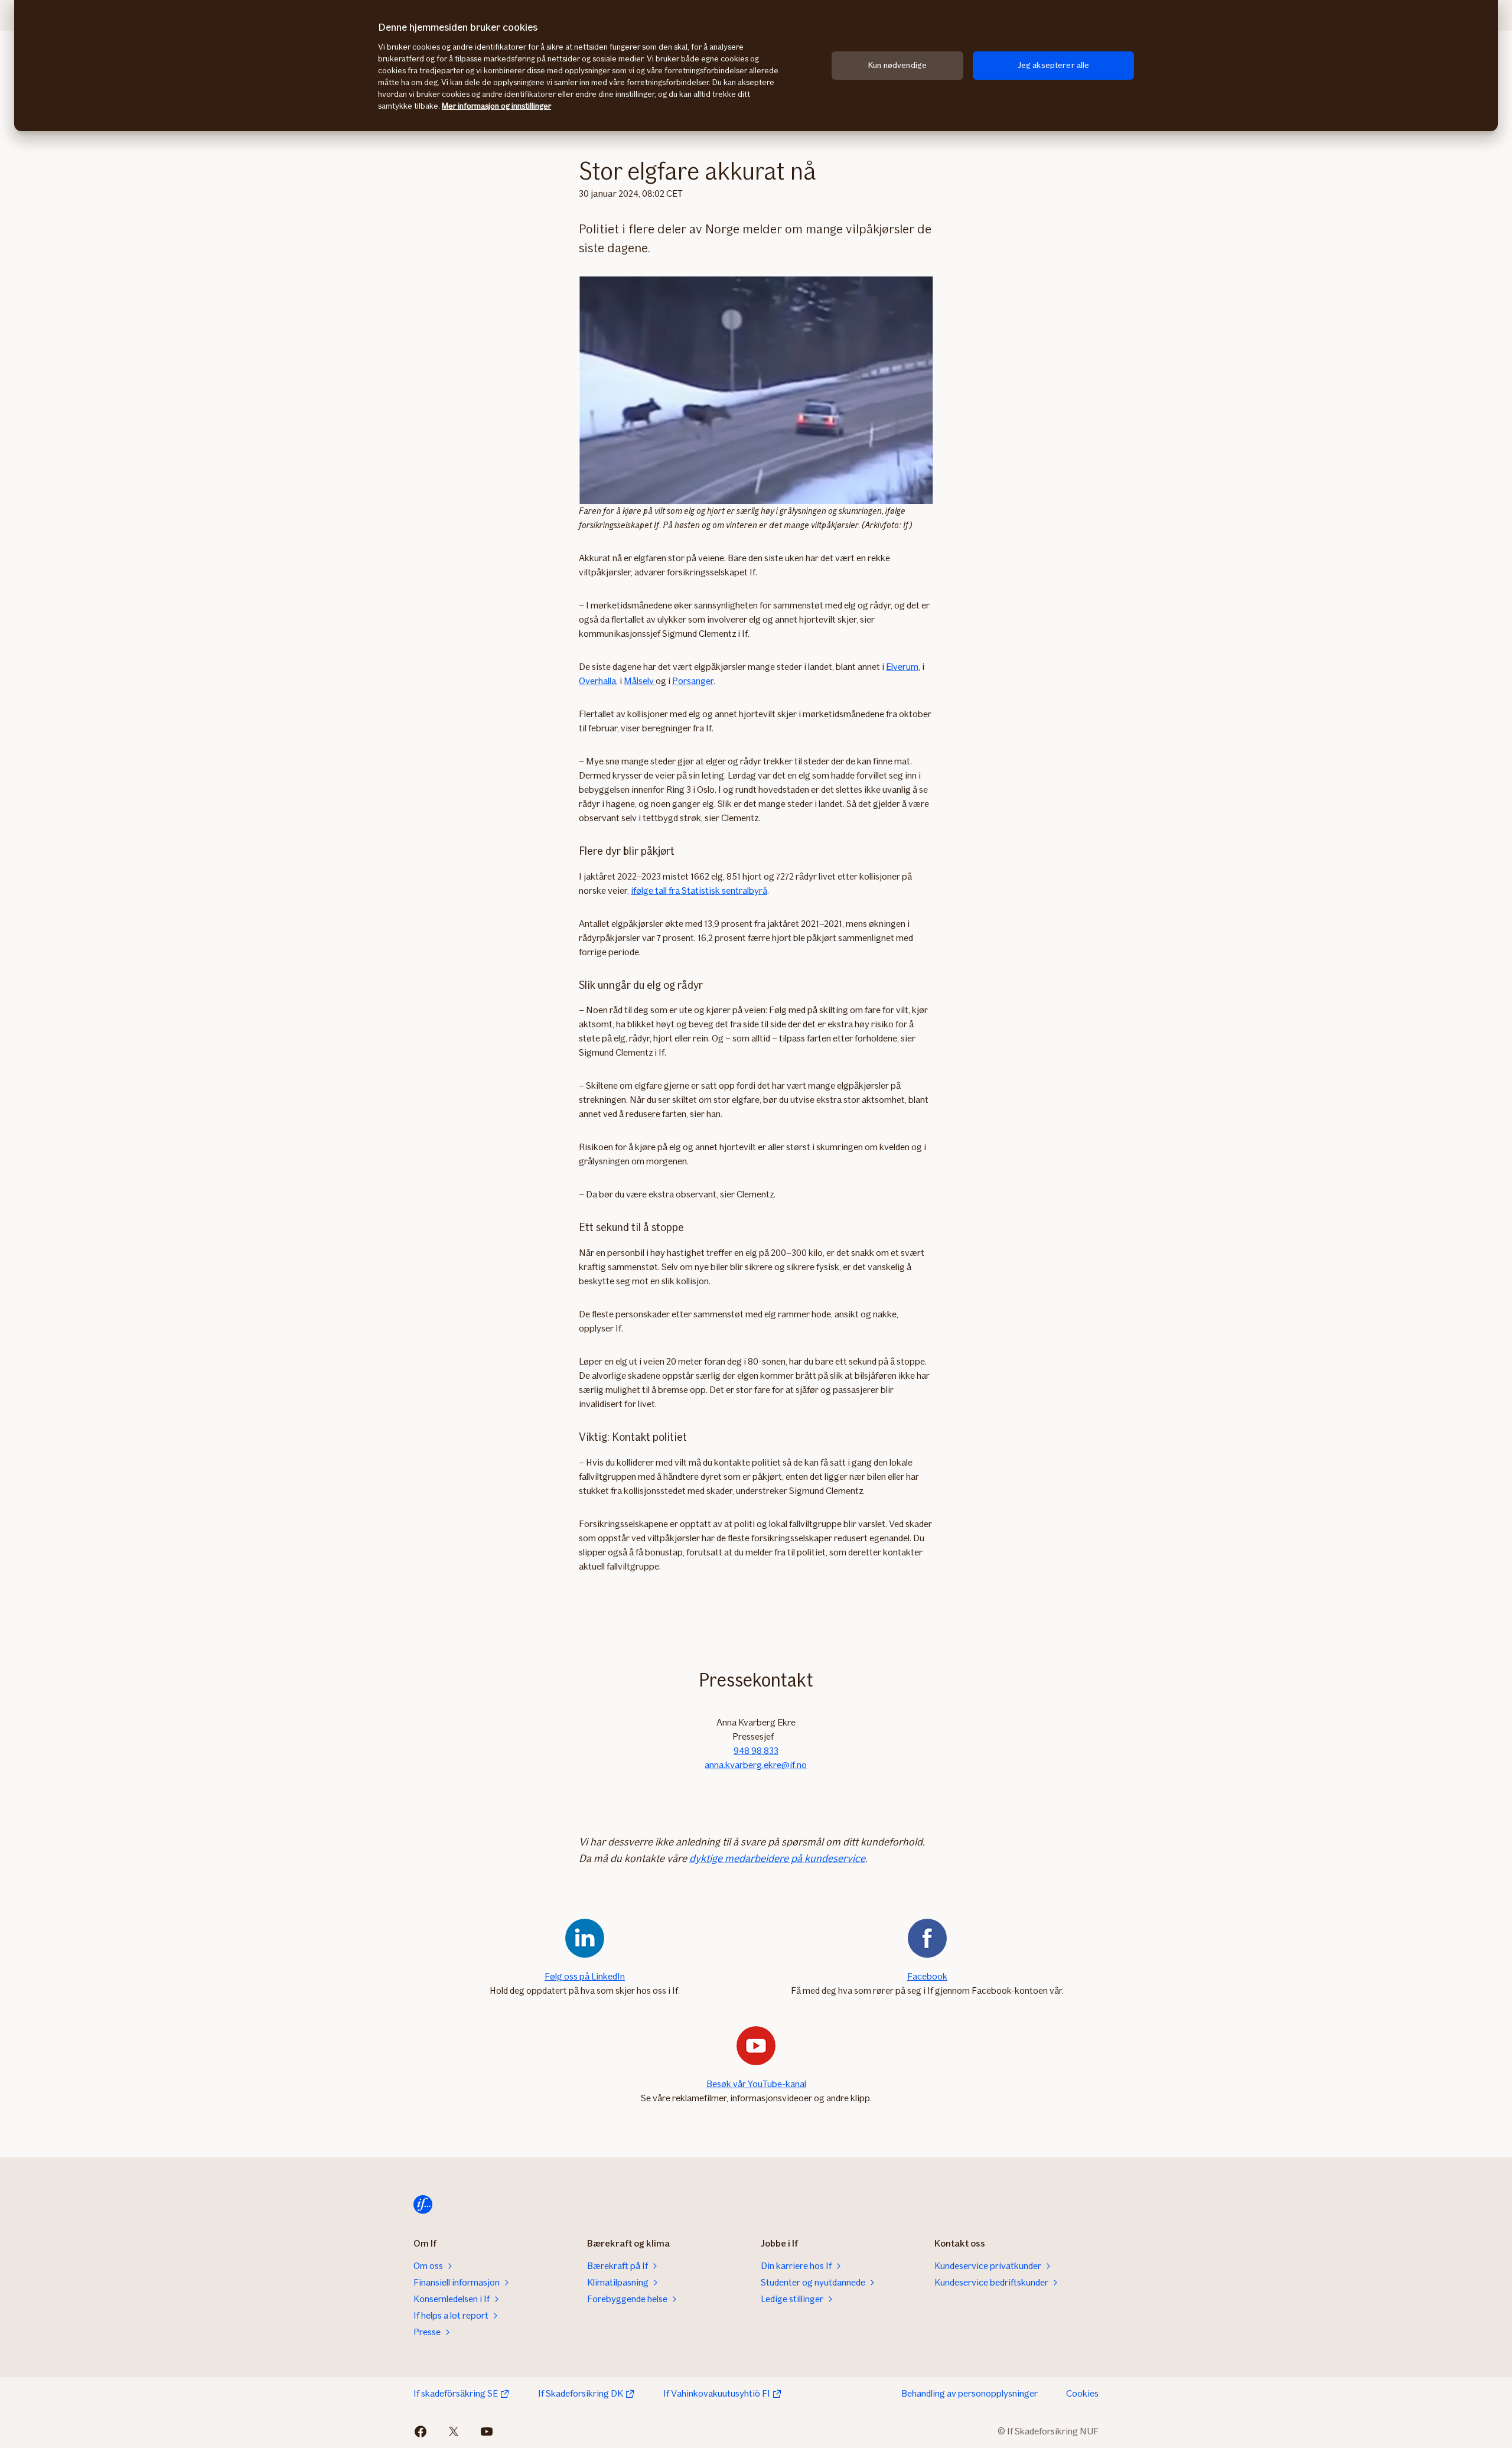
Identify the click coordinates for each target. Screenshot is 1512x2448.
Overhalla (597, 681)
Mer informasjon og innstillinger (496, 106)
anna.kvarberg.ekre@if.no (756, 1765)
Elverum (902, 667)
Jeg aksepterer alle (1054, 65)
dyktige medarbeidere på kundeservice (777, 1858)
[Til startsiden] (423, 2205)
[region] (756, 66)
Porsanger (693, 681)
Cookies (1082, 2393)
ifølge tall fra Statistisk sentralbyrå (699, 891)
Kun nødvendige (897, 65)
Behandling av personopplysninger (970, 2393)
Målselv (640, 681)
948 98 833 (756, 1751)
